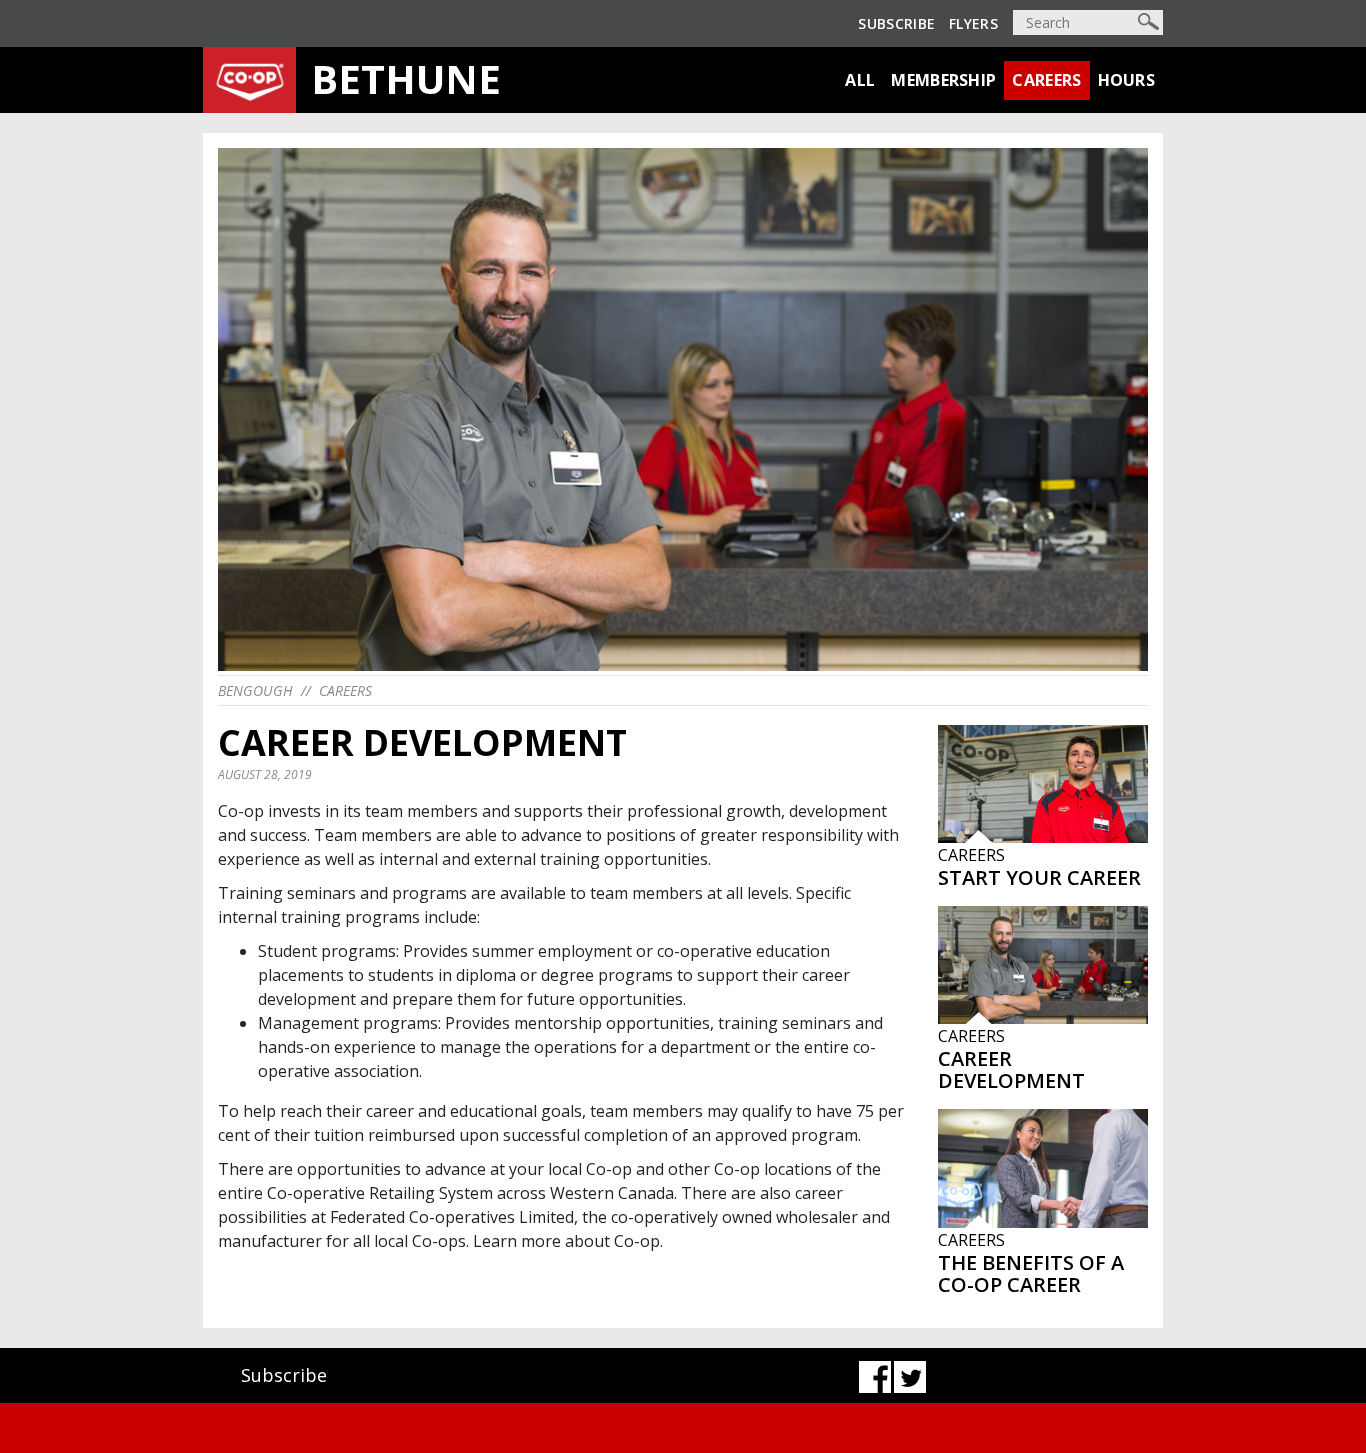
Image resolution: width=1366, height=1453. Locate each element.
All (860, 80)
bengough (255, 690)
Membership (943, 80)
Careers (1046, 80)
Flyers (973, 23)
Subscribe (896, 23)
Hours (1127, 80)
